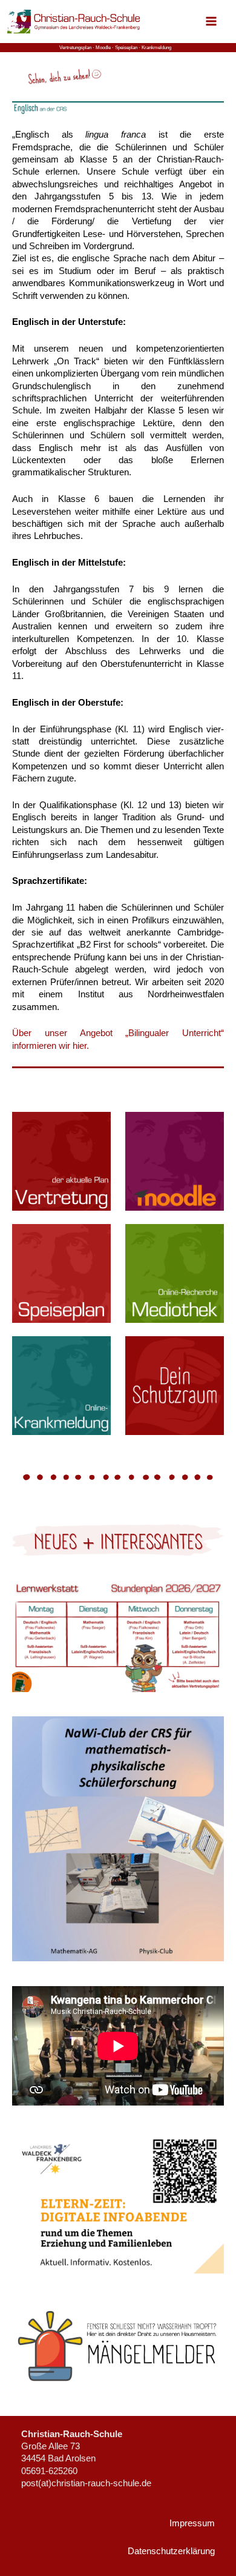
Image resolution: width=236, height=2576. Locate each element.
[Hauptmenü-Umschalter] (211, 21)
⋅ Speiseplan (125, 48)
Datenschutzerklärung (171, 2551)
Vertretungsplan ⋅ (77, 48)
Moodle (103, 48)
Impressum (192, 2523)
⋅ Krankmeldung (155, 48)
